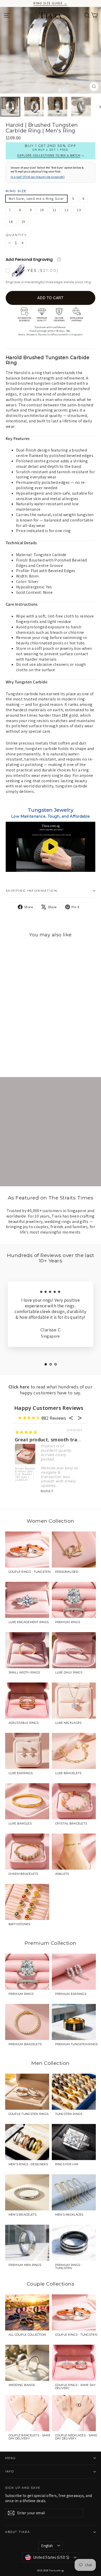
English (47, 2546)
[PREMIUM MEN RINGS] (27, 2243)
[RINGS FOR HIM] (74, 2142)
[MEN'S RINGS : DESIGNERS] (27, 2142)
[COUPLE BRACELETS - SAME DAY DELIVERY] (27, 2413)
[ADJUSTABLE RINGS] (27, 1701)
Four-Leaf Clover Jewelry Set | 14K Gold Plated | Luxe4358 (25, 1474)
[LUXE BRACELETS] (74, 1751)
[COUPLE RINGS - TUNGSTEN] (27, 1550)
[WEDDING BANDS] (27, 2363)
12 (67, 210)
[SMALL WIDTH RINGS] (27, 1650)
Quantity (16, 235)
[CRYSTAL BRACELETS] (74, 1801)
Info (10, 2472)
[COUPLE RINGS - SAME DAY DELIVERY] (74, 2363)
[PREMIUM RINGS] (74, 1600)
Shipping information (31, 891)
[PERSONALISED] (74, 1550)
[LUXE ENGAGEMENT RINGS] (27, 1600)
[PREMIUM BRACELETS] (27, 2022)
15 (24, 222)
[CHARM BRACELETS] (27, 1852)
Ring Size (16, 191)
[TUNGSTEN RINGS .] (74, 2092)
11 (55, 210)
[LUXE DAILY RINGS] (74, 1650)
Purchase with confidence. (51, 327)
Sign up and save (23, 2488)
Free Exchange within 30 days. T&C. (51, 331)
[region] (51, 847)
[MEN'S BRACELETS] (27, 2192)
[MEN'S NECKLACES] (74, 2192)
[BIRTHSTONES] (27, 1902)
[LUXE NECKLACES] (74, 1701)
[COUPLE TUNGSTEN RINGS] (27, 2092)
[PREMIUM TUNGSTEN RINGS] (74, 2022)
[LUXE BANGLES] (27, 1801)
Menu (10, 2458)
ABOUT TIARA (18, 2532)
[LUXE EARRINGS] (27, 1751)
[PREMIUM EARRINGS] (74, 1972)
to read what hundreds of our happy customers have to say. (51, 1390)
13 (79, 210)
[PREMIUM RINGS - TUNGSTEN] (74, 2243)
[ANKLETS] (74, 1852)
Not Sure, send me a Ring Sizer (36, 199)
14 (11, 222)
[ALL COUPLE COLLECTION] (27, 2312)
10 (42, 210)
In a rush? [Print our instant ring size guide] (38, 177)
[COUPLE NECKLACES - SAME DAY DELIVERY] (74, 2413)
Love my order (32, 1440)
